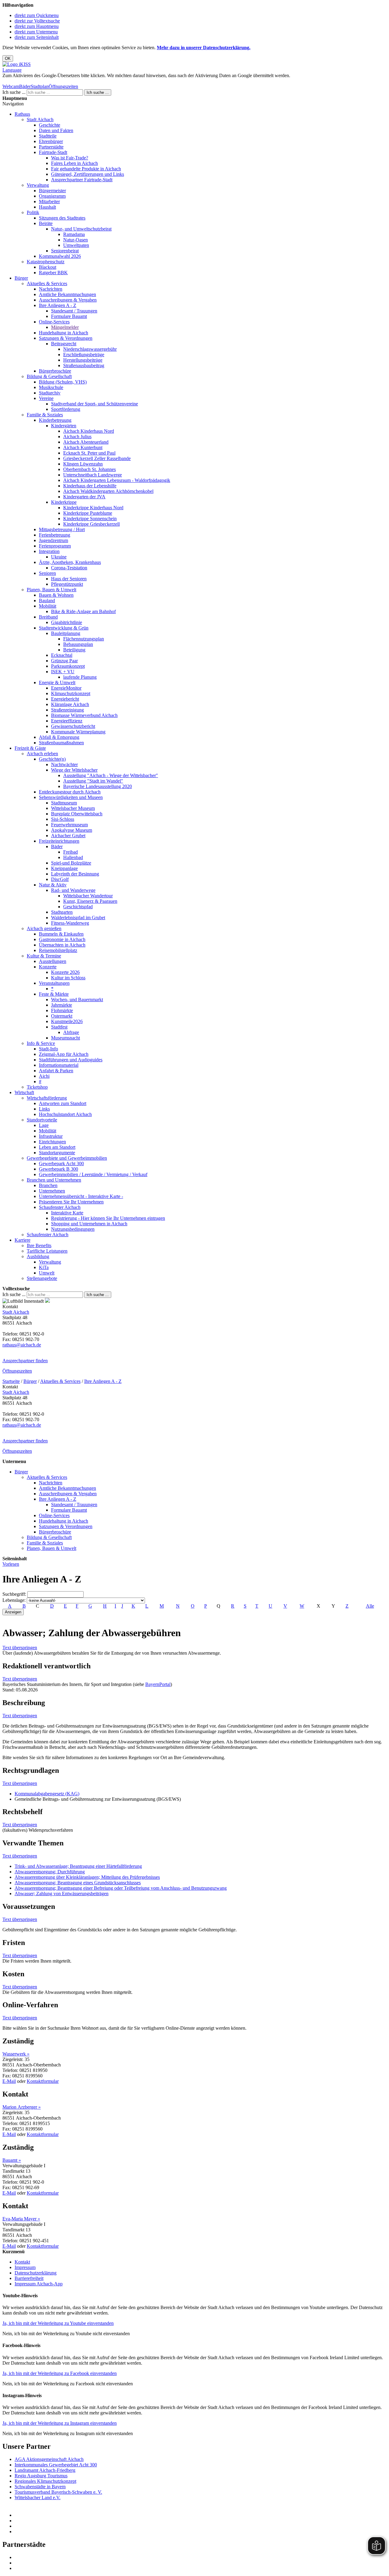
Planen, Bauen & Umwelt (52, 590)
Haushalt (47, 207)
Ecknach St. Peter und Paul (89, 453)
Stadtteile (48, 136)
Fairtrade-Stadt (53, 152)
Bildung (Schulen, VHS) (63, 382)
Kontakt (22, 2262)
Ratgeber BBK (53, 273)
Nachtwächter (64, 764)
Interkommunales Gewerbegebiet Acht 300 (56, 2465)
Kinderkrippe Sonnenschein (90, 519)
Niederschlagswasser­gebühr (90, 349)
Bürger (21, 278)
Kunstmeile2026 (67, 1021)
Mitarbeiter (49, 201)
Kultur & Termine (44, 956)
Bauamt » (12, 2160)
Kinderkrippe (64, 502)
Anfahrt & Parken (56, 1071)
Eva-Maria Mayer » (21, 2219)
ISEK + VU (63, 672)
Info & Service (41, 1043)
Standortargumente (57, 1153)
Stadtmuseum (64, 803)
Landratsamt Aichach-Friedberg (45, 2470)
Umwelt (47, 1273)
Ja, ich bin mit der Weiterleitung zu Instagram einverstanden (60, 2423)
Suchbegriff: (14, 1594)
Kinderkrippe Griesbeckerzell (91, 524)
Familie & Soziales (45, 415)
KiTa (44, 1267)
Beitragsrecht (64, 344)
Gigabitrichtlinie (67, 622)
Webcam (11, 86)
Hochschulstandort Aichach (65, 1114)
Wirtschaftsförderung (47, 1098)
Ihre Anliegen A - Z (58, 305)
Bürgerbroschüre (55, 371)
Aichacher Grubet (68, 836)
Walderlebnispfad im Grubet (78, 918)
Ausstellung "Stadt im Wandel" (93, 781)
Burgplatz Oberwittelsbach (77, 814)
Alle (370, 1606)
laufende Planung (80, 677)
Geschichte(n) (52, 759)
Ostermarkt (62, 1016)
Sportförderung (66, 409)
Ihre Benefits (39, 1245)
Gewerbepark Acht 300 (61, 1163)
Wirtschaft (24, 1092)
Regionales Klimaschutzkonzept (45, 2481)
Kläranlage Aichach (70, 704)
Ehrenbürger (51, 141)
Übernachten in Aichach (62, 945)
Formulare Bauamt (69, 316)
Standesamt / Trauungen (74, 311)
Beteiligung (74, 650)
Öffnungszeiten (63, 86)
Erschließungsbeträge (84, 355)
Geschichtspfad (78, 907)
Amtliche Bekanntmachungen (67, 294)
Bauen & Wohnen (56, 595)
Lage (44, 1125)
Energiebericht (65, 699)
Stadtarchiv (50, 393)
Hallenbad (73, 857)
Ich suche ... (14, 92)
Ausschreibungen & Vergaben (68, 300)
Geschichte (50, 125)
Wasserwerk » (16, 2054)
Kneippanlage (64, 868)
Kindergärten (64, 426)
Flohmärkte (62, 1010)
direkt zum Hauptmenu (37, 26)
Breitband (48, 617)
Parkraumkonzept (68, 666)
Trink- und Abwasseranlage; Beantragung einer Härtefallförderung (78, 1866)
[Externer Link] (201, 2515)
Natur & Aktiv (53, 885)
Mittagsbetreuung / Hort (62, 529)
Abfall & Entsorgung (59, 737)
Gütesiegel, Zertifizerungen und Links (88, 174)
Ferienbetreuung (55, 535)
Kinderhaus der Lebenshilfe (90, 486)
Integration (49, 551)
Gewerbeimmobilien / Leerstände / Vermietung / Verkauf (93, 1174)
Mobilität (48, 606)
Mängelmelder (65, 327)
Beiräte (46, 223)
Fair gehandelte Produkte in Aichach (86, 169)
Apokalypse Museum (72, 830)
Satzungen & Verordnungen (66, 338)
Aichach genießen (44, 928)
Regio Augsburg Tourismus (41, 2476)
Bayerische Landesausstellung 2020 (98, 786)
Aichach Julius (77, 437)
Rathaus (22, 114)
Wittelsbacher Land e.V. (38, 2498)
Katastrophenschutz (46, 262)
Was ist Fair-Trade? (70, 158)
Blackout (48, 267)
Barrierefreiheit (29, 2278)
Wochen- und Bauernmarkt (77, 1000)
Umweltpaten (76, 245)
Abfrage (71, 1032)
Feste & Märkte (54, 994)
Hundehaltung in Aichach (64, 333)
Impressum (25, 2267)
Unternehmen (52, 1191)
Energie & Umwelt (57, 682)
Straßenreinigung (67, 710)
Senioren (47, 573)
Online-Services (54, 322)
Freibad (71, 852)
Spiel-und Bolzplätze (71, 863)
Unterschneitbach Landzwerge (93, 475)
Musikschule (51, 387)
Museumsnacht (65, 1038)
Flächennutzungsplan (84, 639)
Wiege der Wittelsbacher (74, 770)
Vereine (46, 398)
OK (8, 58)
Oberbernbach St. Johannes (90, 469)
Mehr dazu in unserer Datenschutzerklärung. (204, 48)
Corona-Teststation (69, 568)
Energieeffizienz (67, 721)
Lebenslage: (14, 1600)
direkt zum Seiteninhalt (37, 37)
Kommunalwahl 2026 (60, 256)
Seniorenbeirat (65, 251)
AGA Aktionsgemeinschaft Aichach (49, 2459)
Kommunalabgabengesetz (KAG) (47, 1794)
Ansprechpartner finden (25, 1361)
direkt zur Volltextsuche (37, 21)
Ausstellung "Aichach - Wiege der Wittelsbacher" (111, 775)
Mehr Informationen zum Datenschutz (39, 81)
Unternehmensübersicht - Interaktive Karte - (81, 1196)
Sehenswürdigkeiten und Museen (71, 797)
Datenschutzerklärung (36, 2273)
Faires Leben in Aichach (74, 163)
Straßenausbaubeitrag (84, 365)
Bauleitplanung (66, 633)
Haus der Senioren (69, 579)
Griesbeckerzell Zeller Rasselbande (97, 458)
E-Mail (9, 2081)
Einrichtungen (52, 1142)
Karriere (22, 1240)
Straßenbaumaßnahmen (61, 743)
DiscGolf (60, 879)
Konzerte (48, 967)
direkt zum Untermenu (36, 32)
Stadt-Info (48, 1049)
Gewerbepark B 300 (59, 1169)
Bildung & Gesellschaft (49, 376)
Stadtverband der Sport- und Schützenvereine (95, 404)
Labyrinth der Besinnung (75, 874)
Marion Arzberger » (22, 2107)
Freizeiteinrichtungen (59, 841)
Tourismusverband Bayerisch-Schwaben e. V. (58, 2492)
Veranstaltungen (54, 983)
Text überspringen (20, 1648)
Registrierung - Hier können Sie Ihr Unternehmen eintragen (108, 1218)
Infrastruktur (51, 1136)
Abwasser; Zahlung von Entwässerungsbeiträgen (62, 1894)
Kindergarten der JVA (84, 497)
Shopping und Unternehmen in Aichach (89, 1224)
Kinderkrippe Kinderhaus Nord (93, 508)
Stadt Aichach (40, 119)
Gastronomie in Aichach (62, 939)
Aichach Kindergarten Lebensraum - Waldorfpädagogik (117, 480)
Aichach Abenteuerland (86, 442)
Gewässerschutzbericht (73, 726)
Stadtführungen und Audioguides (71, 1060)
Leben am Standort (57, 1147)
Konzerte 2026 (65, 972)
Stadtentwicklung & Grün (64, 628)
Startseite (11, 1381)
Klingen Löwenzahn (83, 464)
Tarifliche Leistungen (47, 1251)
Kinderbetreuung (55, 420)
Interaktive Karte (67, 1213)
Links (44, 1109)
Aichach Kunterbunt (83, 447)
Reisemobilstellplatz (58, 950)
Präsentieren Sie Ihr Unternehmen (71, 1202)
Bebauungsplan (78, 644)
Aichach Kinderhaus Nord (89, 431)
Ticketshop (37, 1087)
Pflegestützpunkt (67, 584)
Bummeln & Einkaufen (61, 934)
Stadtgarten (62, 912)
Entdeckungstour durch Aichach (70, 792)
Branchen (48, 1185)
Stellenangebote (42, 1278)
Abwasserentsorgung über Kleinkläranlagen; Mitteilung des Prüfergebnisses (87, 1877)
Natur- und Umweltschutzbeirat (81, 229)
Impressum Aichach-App (39, 2284)
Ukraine (59, 557)
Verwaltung (38, 185)
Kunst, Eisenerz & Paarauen (90, 901)
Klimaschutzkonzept (71, 693)
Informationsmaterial (59, 1065)
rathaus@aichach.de (22, 1345)
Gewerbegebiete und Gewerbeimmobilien (67, 1158)
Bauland (47, 600)
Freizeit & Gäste (30, 748)
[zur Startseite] (17, 64)
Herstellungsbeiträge (83, 360)
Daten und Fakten (56, 130)
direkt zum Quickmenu (37, 15)
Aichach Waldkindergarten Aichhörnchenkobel (108, 491)
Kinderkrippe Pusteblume (88, 513)
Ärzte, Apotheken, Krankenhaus (70, 562)
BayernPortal (158, 1684)
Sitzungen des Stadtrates (62, 218)
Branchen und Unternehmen (54, 1180)
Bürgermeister (52, 191)
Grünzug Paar (64, 661)
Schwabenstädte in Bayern (40, 2487)
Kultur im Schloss (68, 978)
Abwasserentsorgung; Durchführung (50, 1872)
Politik (33, 212)
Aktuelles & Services (47, 283)
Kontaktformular (43, 2081)
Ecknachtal (62, 655)
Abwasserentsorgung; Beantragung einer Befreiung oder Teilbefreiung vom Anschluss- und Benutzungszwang (121, 1888)
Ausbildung (38, 1256)
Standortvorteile (42, 1120)
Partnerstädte (51, 147)
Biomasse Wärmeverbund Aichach (84, 715)
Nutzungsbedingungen (73, 1229)
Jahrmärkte (62, 1005)
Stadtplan (40, 86)
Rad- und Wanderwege (73, 890)
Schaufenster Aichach (60, 1207)
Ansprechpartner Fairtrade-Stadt (82, 180)
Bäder (25, 86)
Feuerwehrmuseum (69, 825)
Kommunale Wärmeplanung (78, 732)
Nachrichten (51, 289)
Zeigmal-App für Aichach (64, 1054)
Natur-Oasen (76, 240)
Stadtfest (59, 1027)
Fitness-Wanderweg (70, 923)
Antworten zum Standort (63, 1103)
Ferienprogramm (55, 546)
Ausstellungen (53, 961)
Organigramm (52, 196)
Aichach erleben (42, 754)
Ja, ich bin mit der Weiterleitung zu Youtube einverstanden (58, 2323)
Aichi (44, 1076)
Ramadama (74, 234)
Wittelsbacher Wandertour (88, 896)
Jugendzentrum (53, 540)
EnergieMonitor (66, 688)
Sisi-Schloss (63, 819)
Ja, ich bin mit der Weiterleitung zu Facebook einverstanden (60, 2373)
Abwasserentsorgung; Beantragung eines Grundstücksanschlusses (78, 1883)
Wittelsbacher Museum (73, 808)
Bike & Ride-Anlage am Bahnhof (83, 611)
